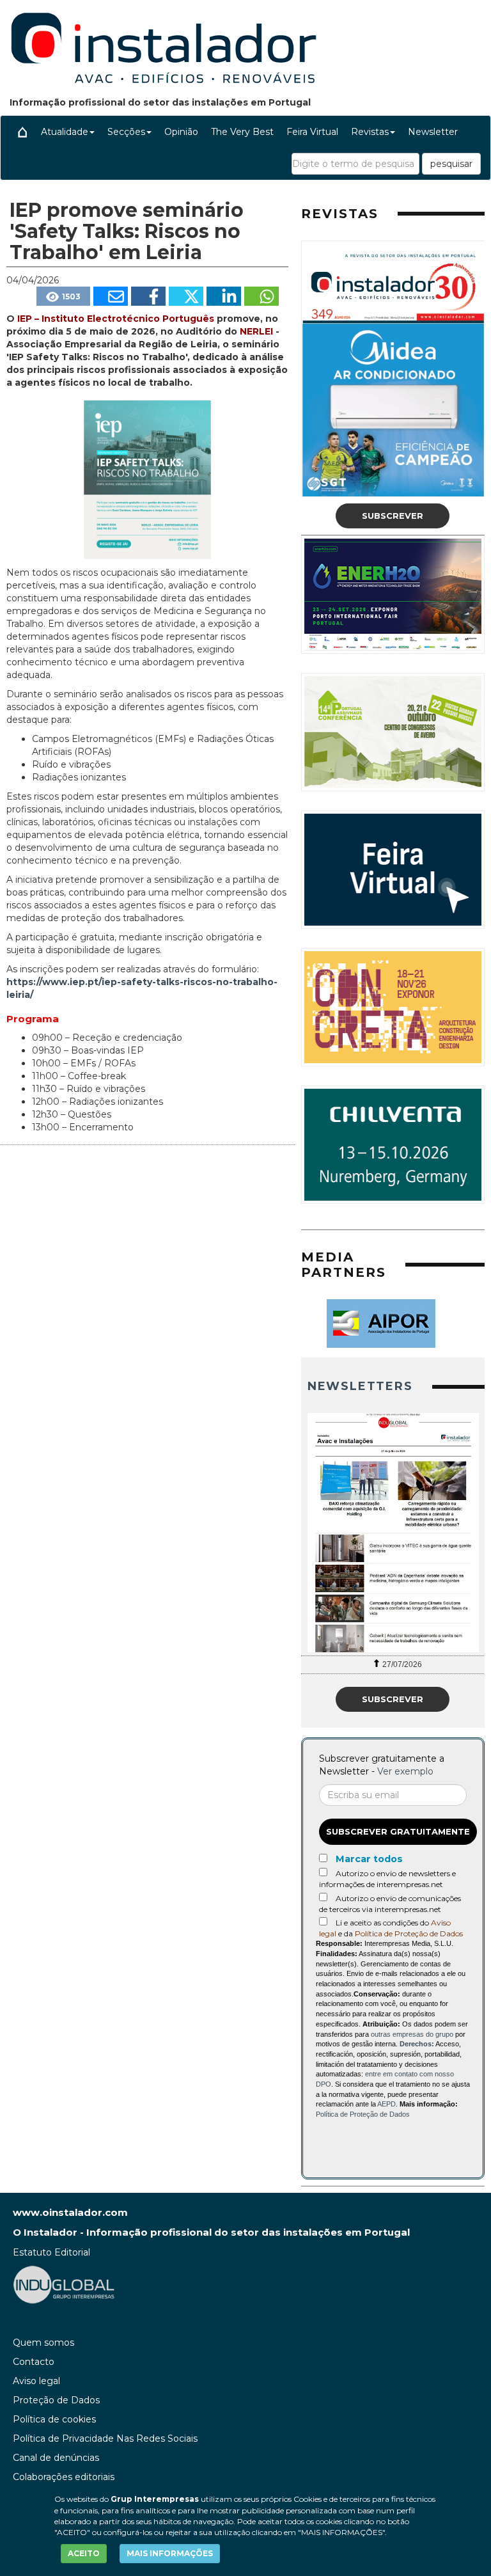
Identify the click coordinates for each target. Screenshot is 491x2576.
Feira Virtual (312, 132)
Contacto (34, 2362)
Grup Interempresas (155, 2499)
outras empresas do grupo (412, 2034)
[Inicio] (22, 132)
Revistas (370, 132)
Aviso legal (36, 2381)
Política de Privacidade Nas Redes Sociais (105, 2438)
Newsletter (433, 132)
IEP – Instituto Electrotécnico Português (116, 319)
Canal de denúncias (56, 2458)
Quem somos (43, 2343)
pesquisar (451, 164)
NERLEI (256, 331)
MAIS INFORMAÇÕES (170, 2553)
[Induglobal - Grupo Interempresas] (64, 2284)
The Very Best (242, 132)
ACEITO (84, 2553)
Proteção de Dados (56, 2400)
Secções (126, 132)
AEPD (386, 2104)
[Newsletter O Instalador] (393, 1533)
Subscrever (393, 516)
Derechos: (417, 2044)
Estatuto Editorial (51, 2252)
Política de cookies (54, 2419)
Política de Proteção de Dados (409, 1933)
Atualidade (65, 132)
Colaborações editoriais (64, 2477)
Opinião (181, 132)
